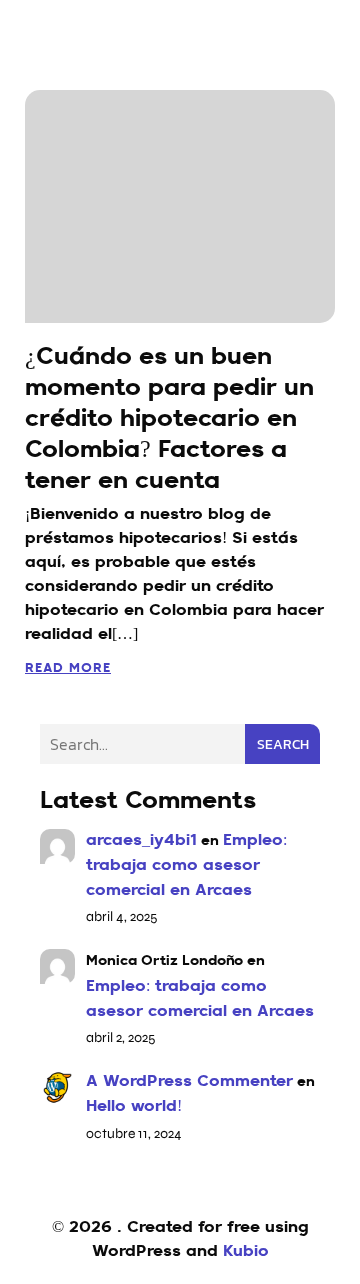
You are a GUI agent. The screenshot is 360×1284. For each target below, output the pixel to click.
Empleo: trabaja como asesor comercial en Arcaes (186, 866)
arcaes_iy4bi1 (141, 841)
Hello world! (134, 1107)
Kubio (246, 1252)
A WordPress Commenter (189, 1082)
